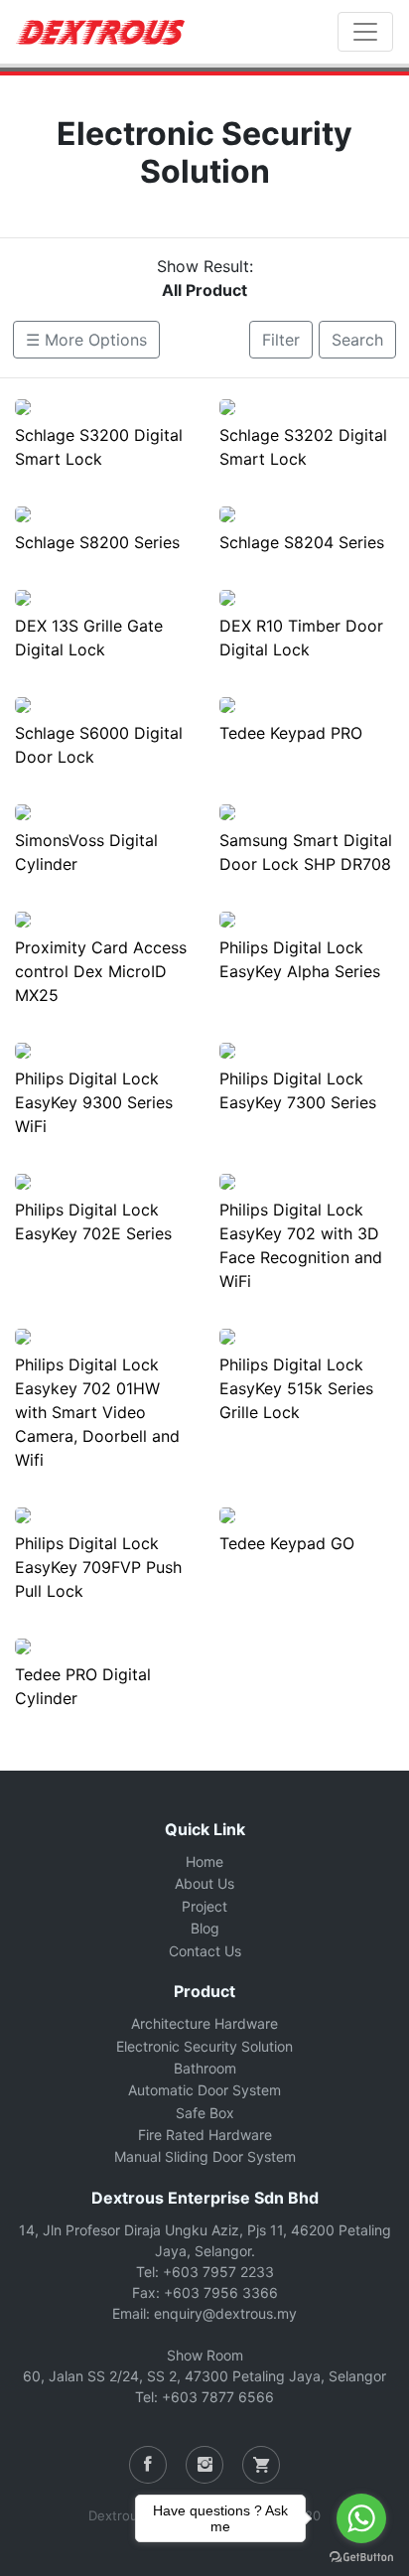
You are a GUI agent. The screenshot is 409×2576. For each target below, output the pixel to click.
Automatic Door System (204, 2090)
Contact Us (205, 1951)
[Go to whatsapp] (361, 2518)
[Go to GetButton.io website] (361, 2556)
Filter (281, 340)
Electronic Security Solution (204, 2046)
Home (204, 1861)
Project (204, 1906)
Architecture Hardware (204, 2023)
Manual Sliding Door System (205, 2156)
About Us (204, 1883)
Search (357, 340)
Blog (205, 1928)
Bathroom (205, 2068)
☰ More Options (86, 340)
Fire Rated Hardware (205, 2135)
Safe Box (205, 2113)
